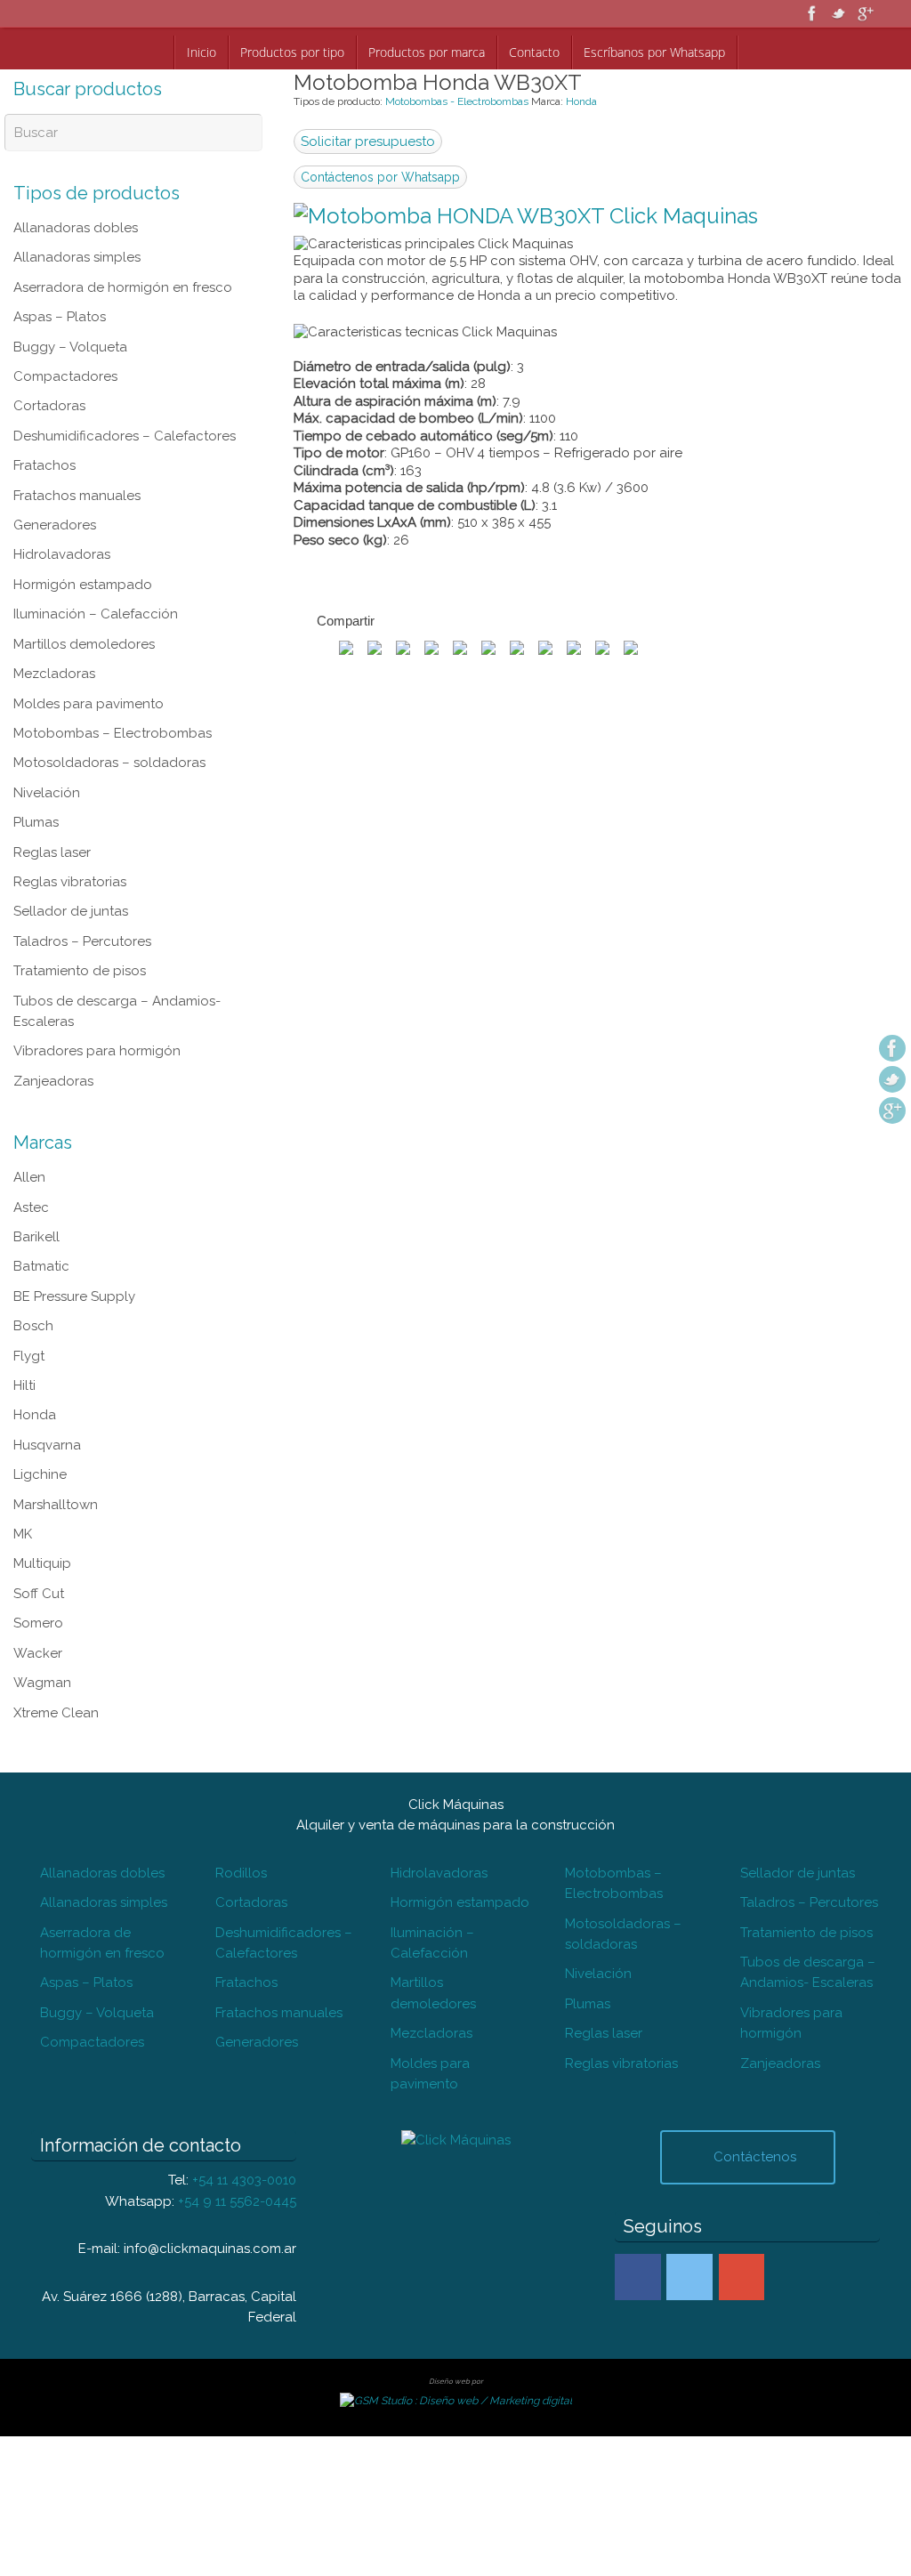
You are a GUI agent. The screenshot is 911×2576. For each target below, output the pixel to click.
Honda (581, 101)
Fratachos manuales (77, 463)
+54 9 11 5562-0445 (237, 1988)
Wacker (38, 1491)
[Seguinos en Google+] (866, 13)
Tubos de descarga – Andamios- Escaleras (808, 1781)
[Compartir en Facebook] (346, 649)
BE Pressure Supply (74, 1176)
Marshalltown (56, 1361)
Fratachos (44, 436)
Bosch (33, 1203)
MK (23, 1386)
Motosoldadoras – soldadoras (109, 699)
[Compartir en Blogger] (602, 649)
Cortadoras (49, 384)
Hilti (24, 1256)
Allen (29, 1071)
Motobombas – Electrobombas (113, 673)
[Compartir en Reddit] (460, 649)
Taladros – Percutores (82, 856)
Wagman (42, 1518)
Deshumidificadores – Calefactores (125, 410)
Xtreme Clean (56, 1544)
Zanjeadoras (53, 979)
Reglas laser (52, 778)
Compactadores (65, 358)
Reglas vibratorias (70, 803)
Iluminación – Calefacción (96, 568)
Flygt (29, 1229)
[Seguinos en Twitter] (839, 13)
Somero (38, 1466)
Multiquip (42, 1413)
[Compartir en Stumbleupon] (488, 649)
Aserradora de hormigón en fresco (123, 279)
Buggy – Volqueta (70, 331)
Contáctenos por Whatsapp (380, 177)
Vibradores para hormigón (97, 952)
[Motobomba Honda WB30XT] (526, 216)
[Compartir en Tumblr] (545, 649)
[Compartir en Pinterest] (403, 649)
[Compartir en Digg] (517, 649)
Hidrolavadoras (62, 515)
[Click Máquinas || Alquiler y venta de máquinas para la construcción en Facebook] (638, 2068)
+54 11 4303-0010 (244, 1970)
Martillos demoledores (84, 594)
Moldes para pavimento (89, 646)
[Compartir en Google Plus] (431, 649)
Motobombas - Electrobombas (457, 101)
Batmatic (41, 1151)
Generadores (55, 489)
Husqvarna (47, 1308)
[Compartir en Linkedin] (574, 649)
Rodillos (241, 1694)
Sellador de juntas (71, 830)
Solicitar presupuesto (368, 141)
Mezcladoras (54, 620)
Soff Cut (39, 1439)
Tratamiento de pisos (80, 883)
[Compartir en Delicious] (631, 649)
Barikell (36, 1124)
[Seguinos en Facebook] (812, 13)
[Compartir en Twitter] (375, 649)
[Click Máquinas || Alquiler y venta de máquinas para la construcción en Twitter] (689, 2068)
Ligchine (40, 1334)
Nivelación (47, 725)
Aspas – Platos (60, 305)
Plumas (36, 751)
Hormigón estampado (83, 541)
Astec (31, 1098)
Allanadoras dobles (76, 226)
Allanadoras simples (77, 253)
